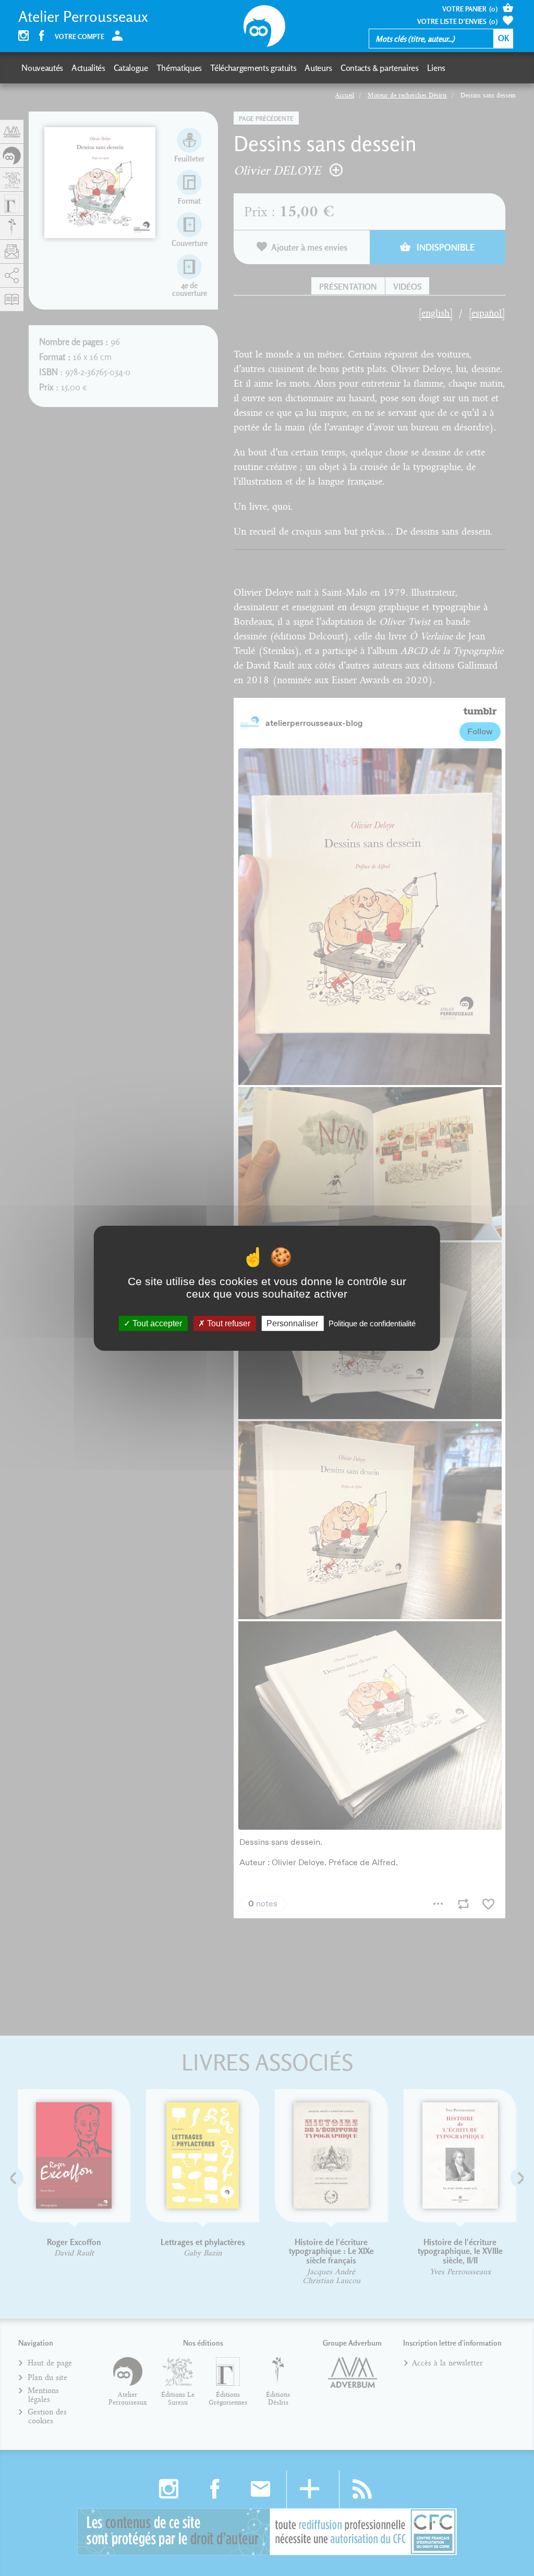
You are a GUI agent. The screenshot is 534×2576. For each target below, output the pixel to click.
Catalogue (131, 68)
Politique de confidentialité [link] (372, 1323)
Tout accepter (156, 1323)
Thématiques (179, 68)
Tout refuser (228, 1323)
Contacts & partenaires (380, 68)
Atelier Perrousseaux (83, 17)
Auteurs (318, 68)
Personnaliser (292, 1323)
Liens (436, 68)
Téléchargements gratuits (253, 68)
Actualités (88, 68)
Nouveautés (42, 68)
